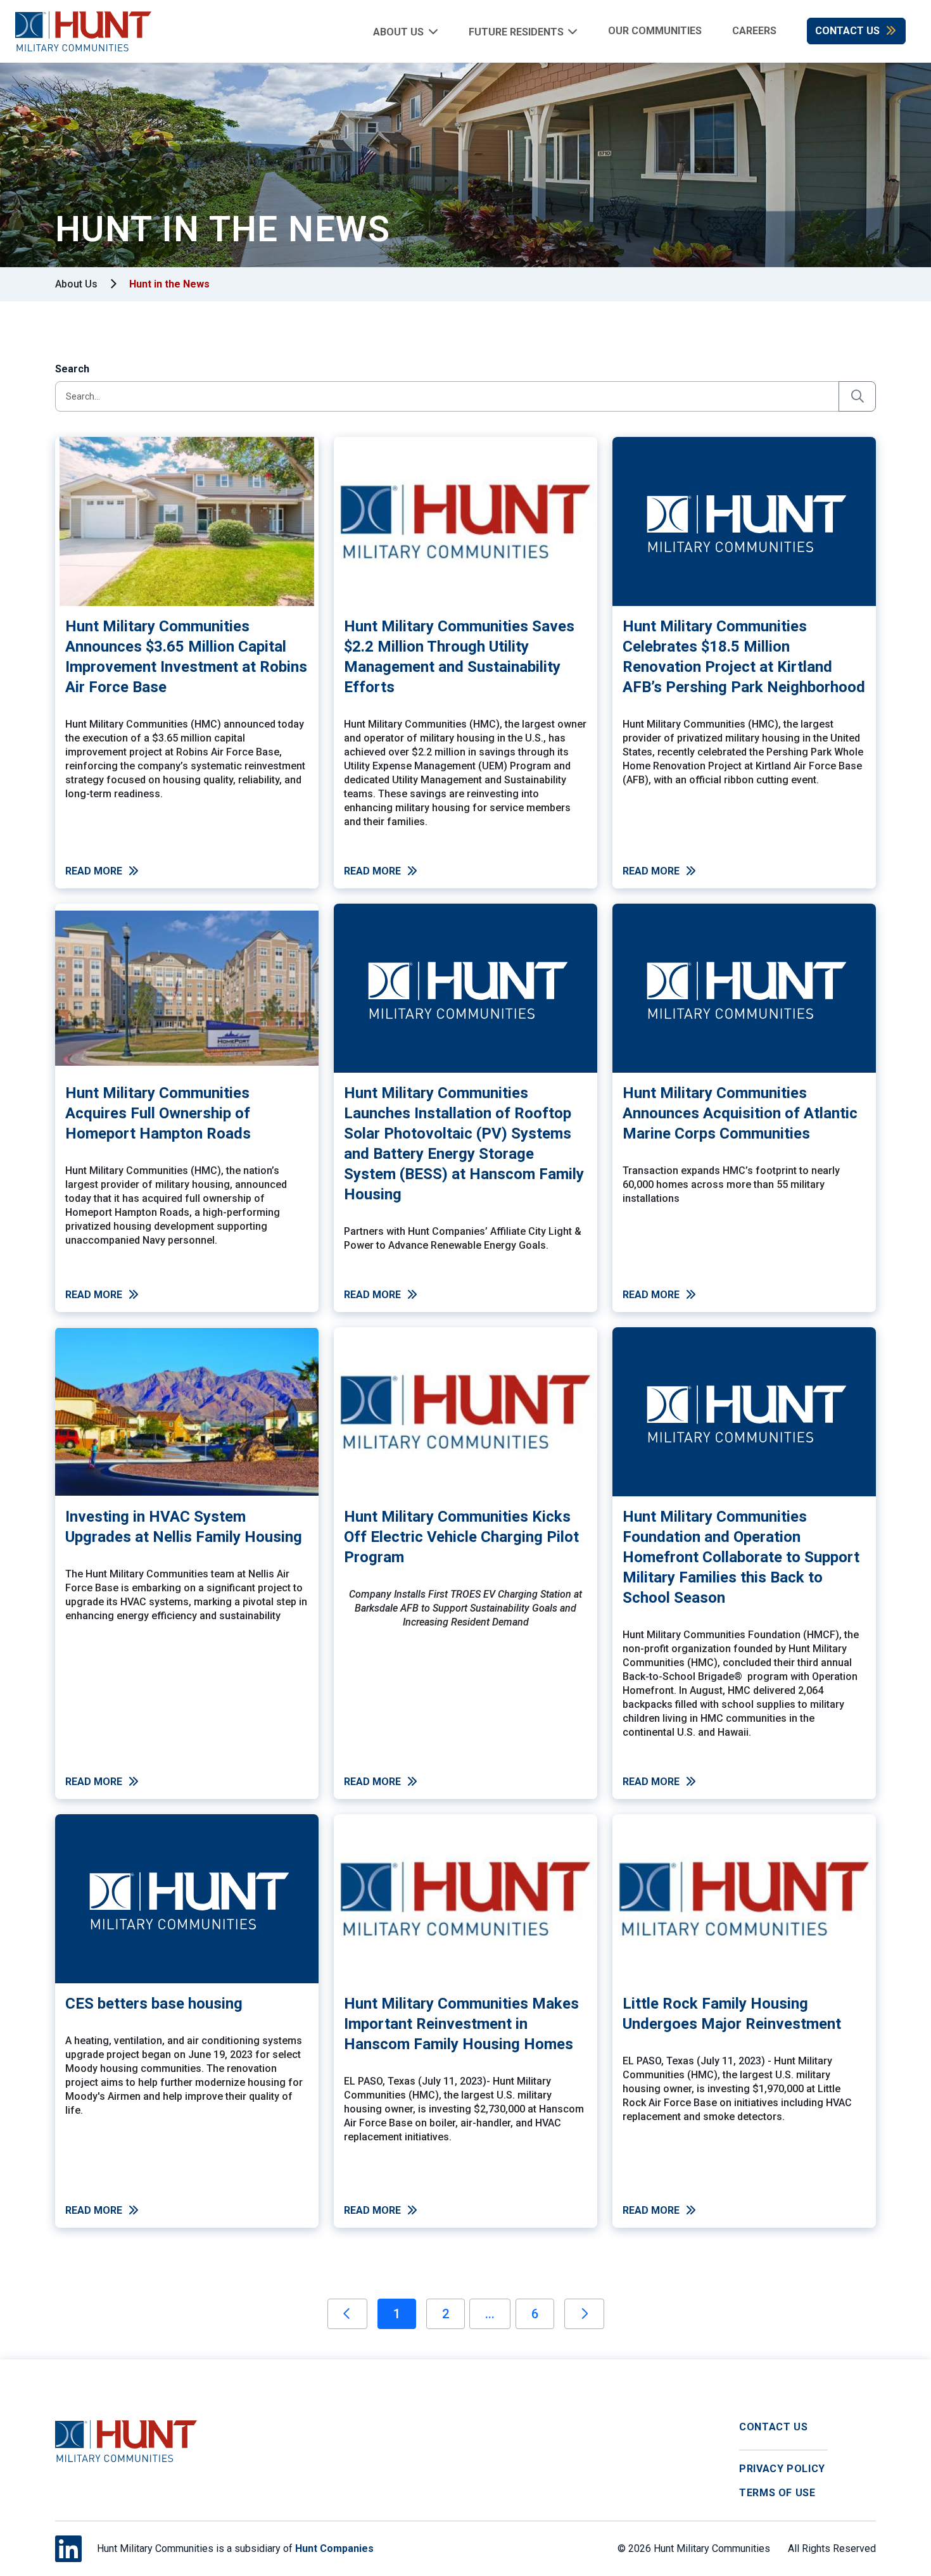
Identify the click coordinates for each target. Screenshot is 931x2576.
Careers (754, 31)
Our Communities (655, 31)
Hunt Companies (334, 2548)
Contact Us (847, 31)
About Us (76, 284)
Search (72, 369)
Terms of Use (777, 2493)
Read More (94, 871)
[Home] (76, 31)
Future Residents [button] (516, 31)
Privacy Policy (782, 2469)
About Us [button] (398, 31)
